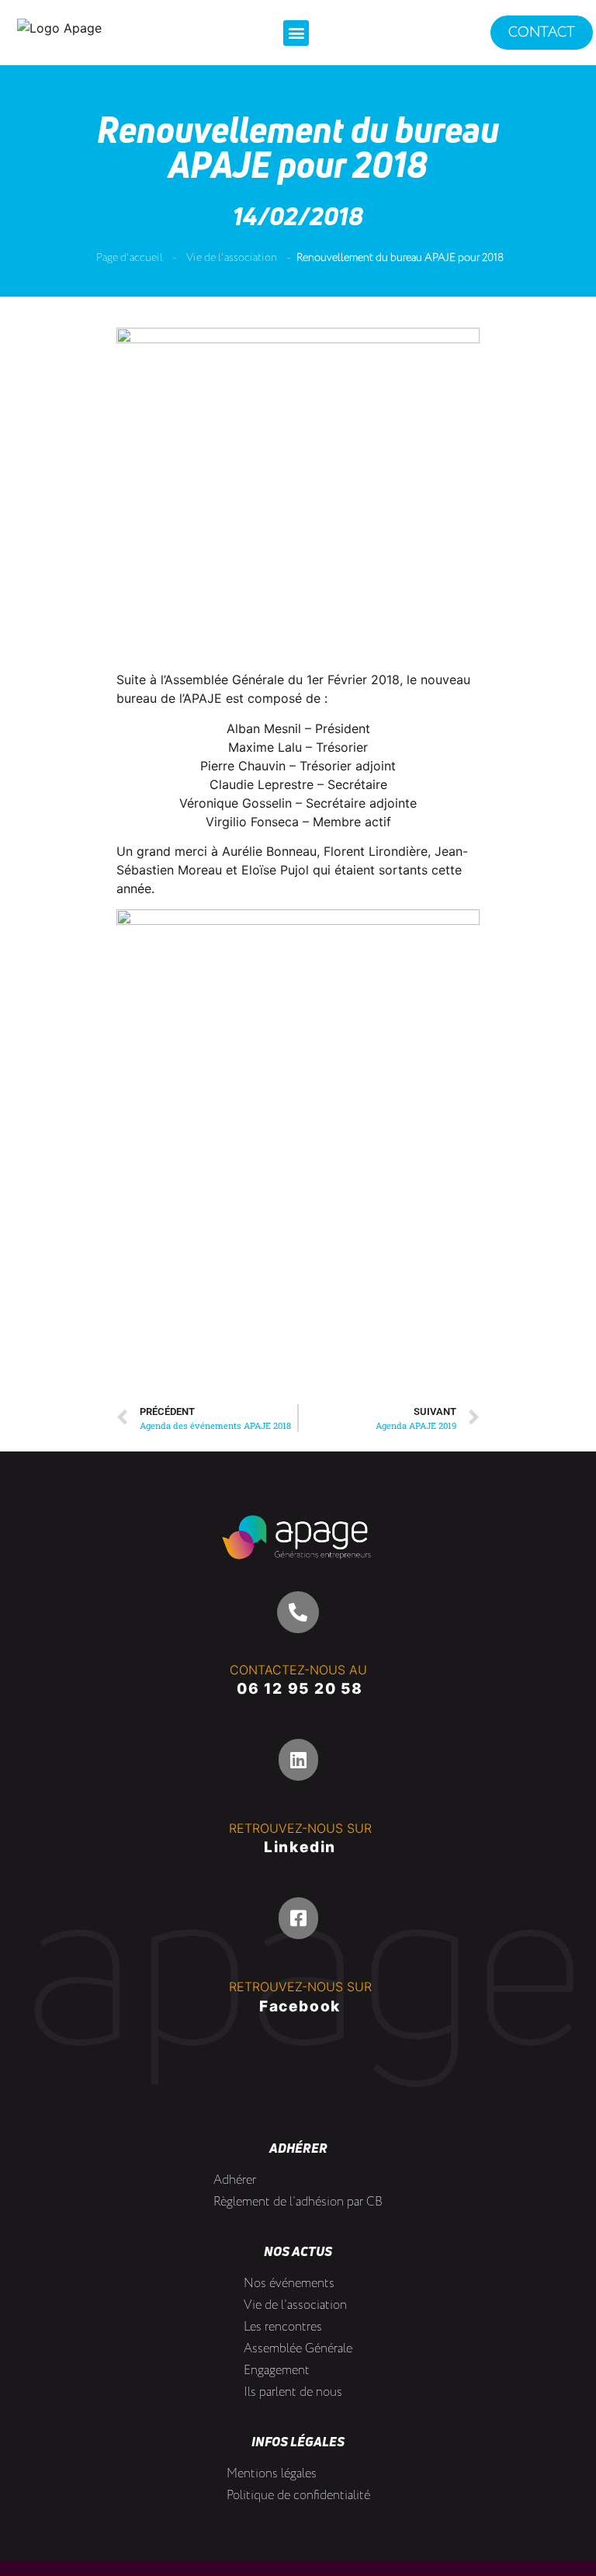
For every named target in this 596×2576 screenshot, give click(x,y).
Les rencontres (283, 2327)
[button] (296, 33)
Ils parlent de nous (293, 2392)
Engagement (277, 2371)
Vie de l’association (295, 2305)
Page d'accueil (130, 258)
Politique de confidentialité (298, 2496)
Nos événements (289, 2284)
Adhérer (235, 2180)
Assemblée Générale (298, 2349)
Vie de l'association (232, 258)
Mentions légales (272, 2474)
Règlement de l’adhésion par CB (298, 2202)
